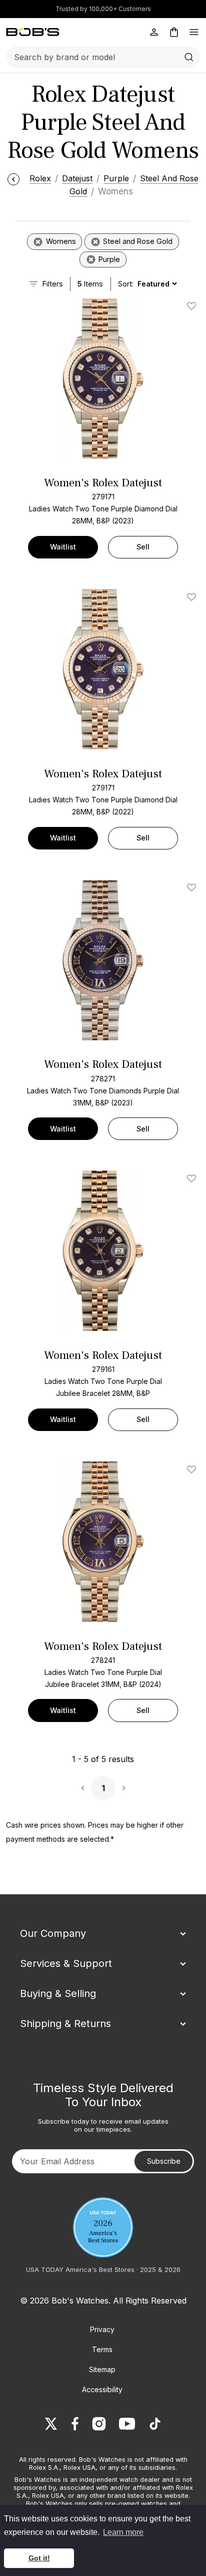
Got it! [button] (39, 2558)
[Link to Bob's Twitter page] (51, 2424)
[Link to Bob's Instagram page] (99, 2424)
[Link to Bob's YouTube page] (127, 2424)
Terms (102, 2349)
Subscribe (164, 2161)
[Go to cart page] (174, 32)
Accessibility (102, 2389)
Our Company (53, 1933)
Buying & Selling (58, 1993)
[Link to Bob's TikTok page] (155, 2424)
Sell (143, 547)
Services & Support (66, 1963)
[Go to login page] (154, 32)
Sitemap (102, 2369)
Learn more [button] (123, 2532)
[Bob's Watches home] (33, 32)
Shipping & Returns (65, 2024)
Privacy (102, 2329)
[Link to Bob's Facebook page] (75, 2424)
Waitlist (63, 547)
